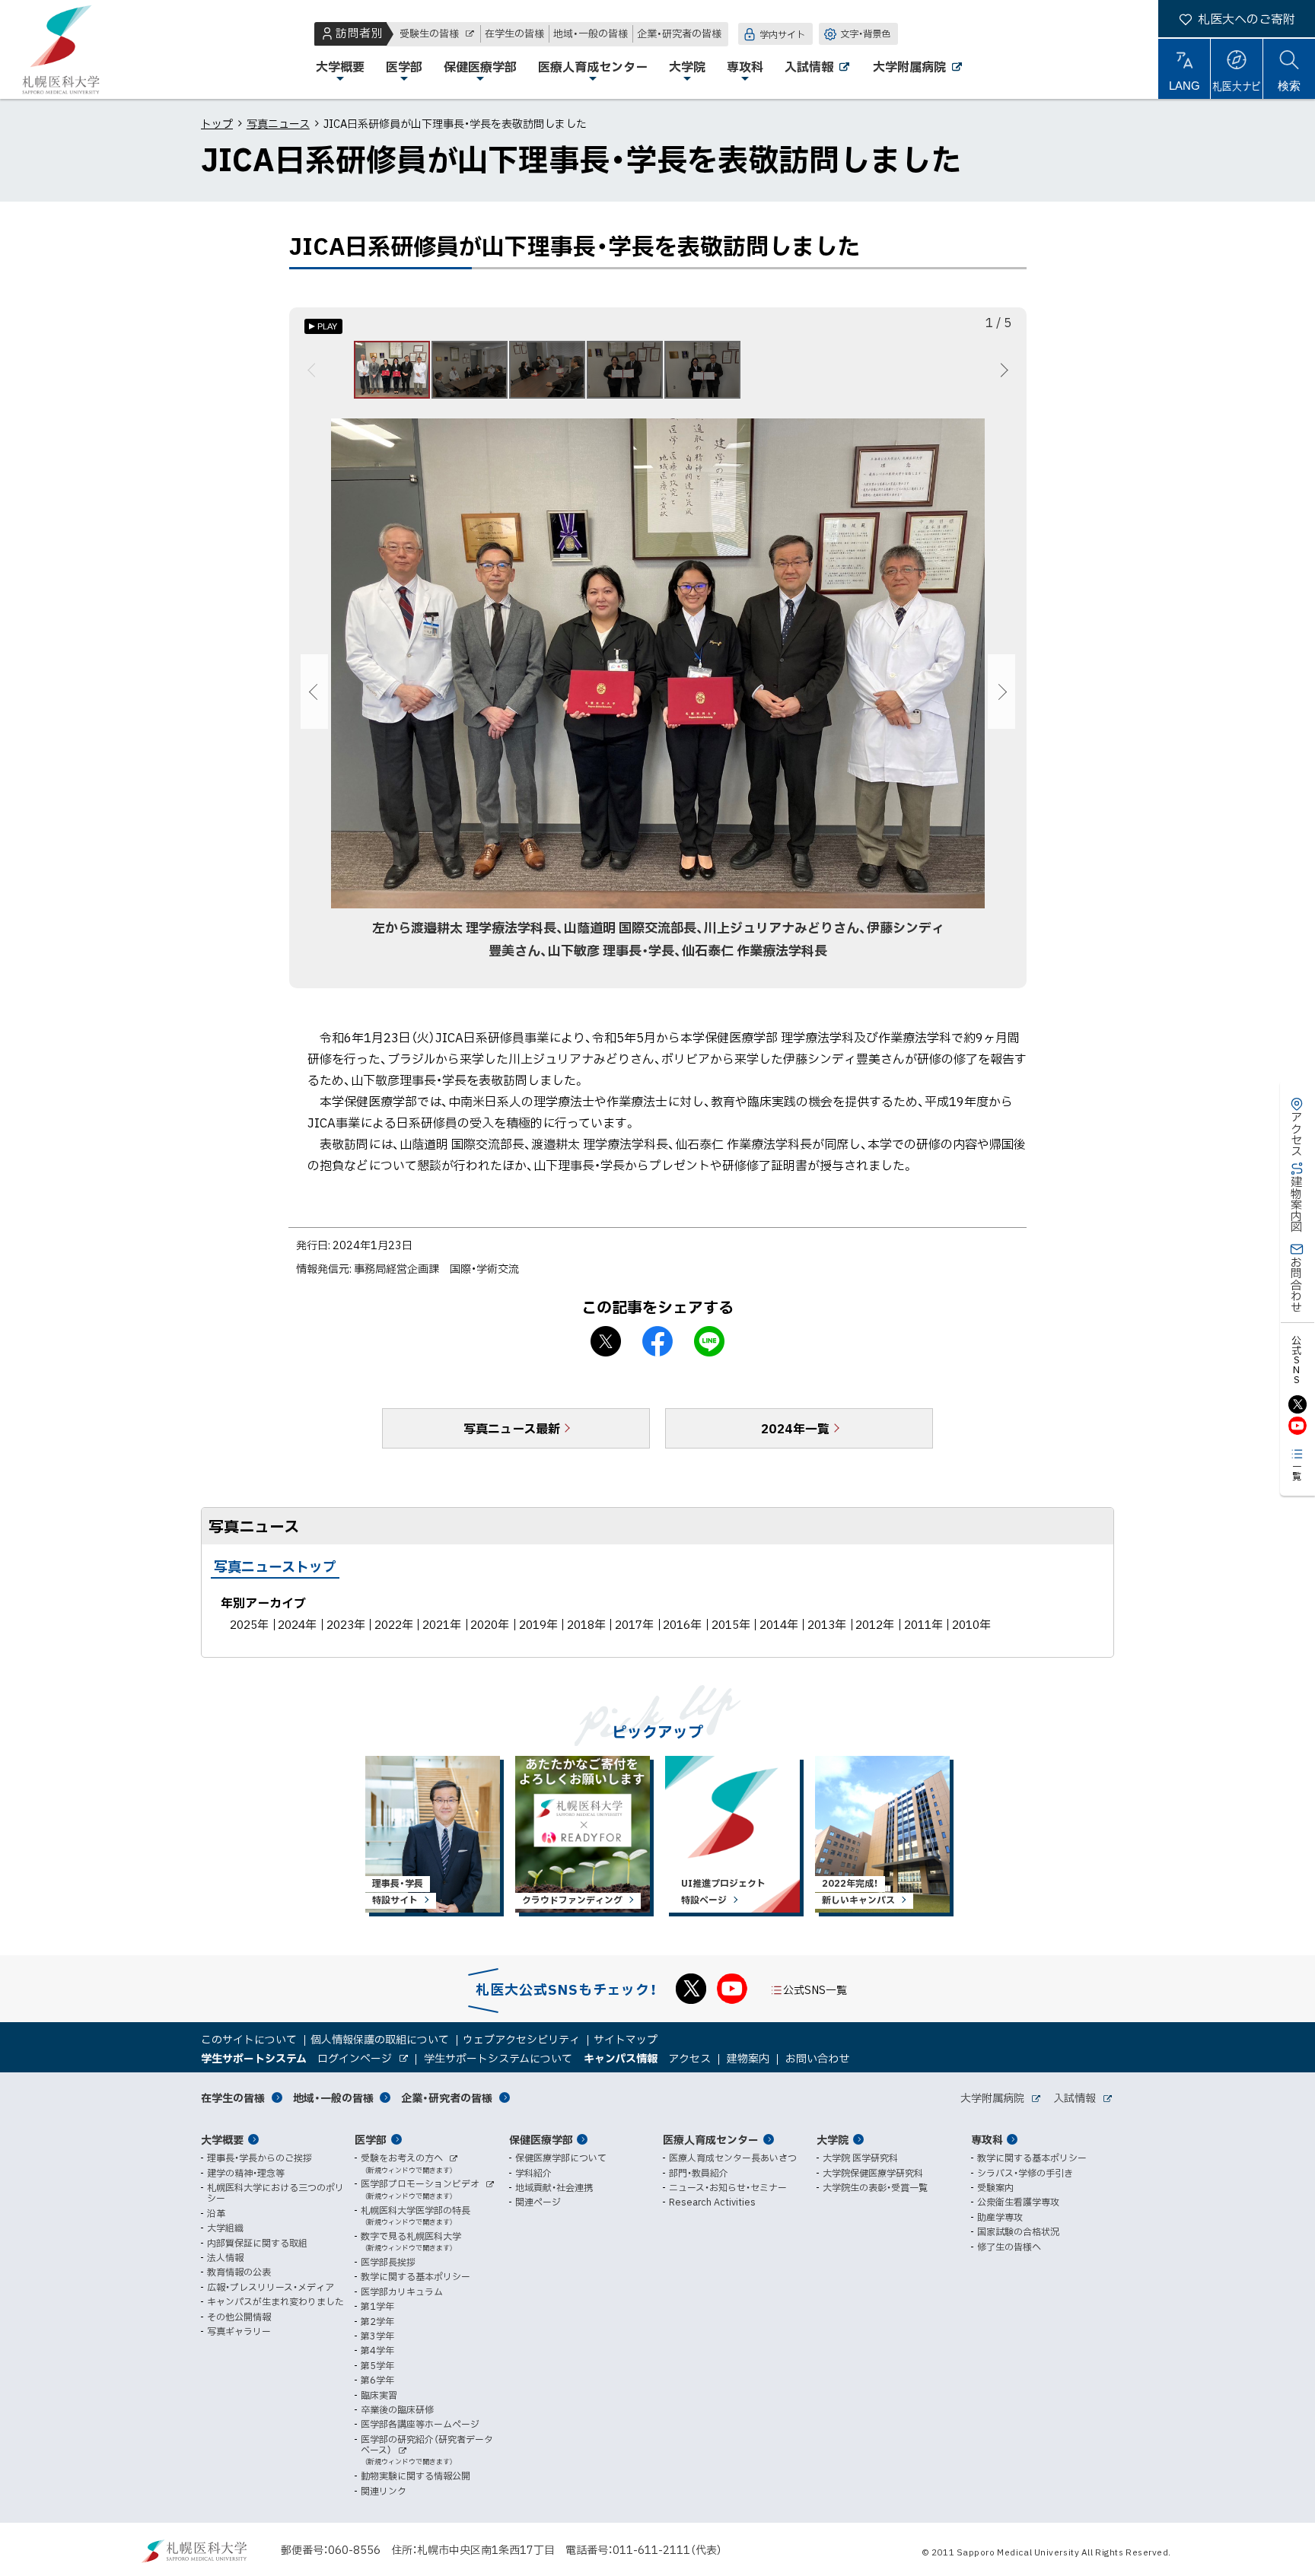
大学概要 (222, 2139)
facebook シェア (657, 1341)
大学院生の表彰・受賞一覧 (875, 2187)
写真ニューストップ (275, 1566)
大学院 (833, 2139)
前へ (314, 370)
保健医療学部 (541, 2139)
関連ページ (538, 2202)
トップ (217, 123)
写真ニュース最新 (512, 1428)
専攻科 (987, 2139)
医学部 (371, 2139)
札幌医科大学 (61, 49)
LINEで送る (709, 1341)
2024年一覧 (795, 1428)
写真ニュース (278, 123)
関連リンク (384, 2491)
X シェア (606, 1341)
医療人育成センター (711, 2139)
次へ (1002, 370)
